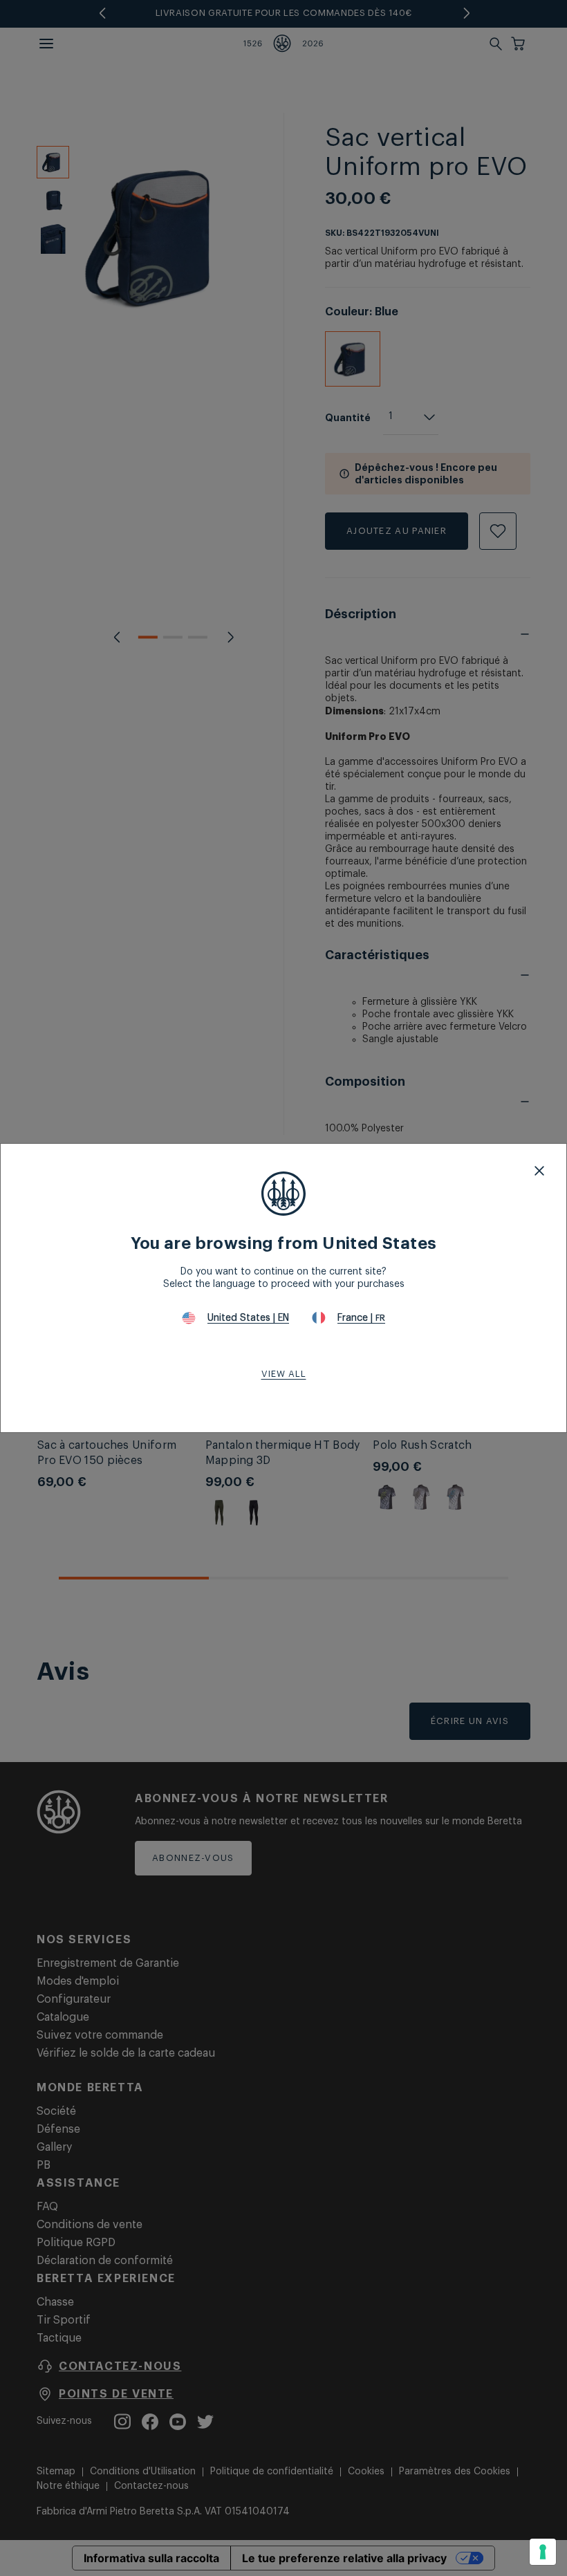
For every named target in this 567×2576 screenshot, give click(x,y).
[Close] (539, 1171)
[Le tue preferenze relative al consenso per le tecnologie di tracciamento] (543, 2552)
